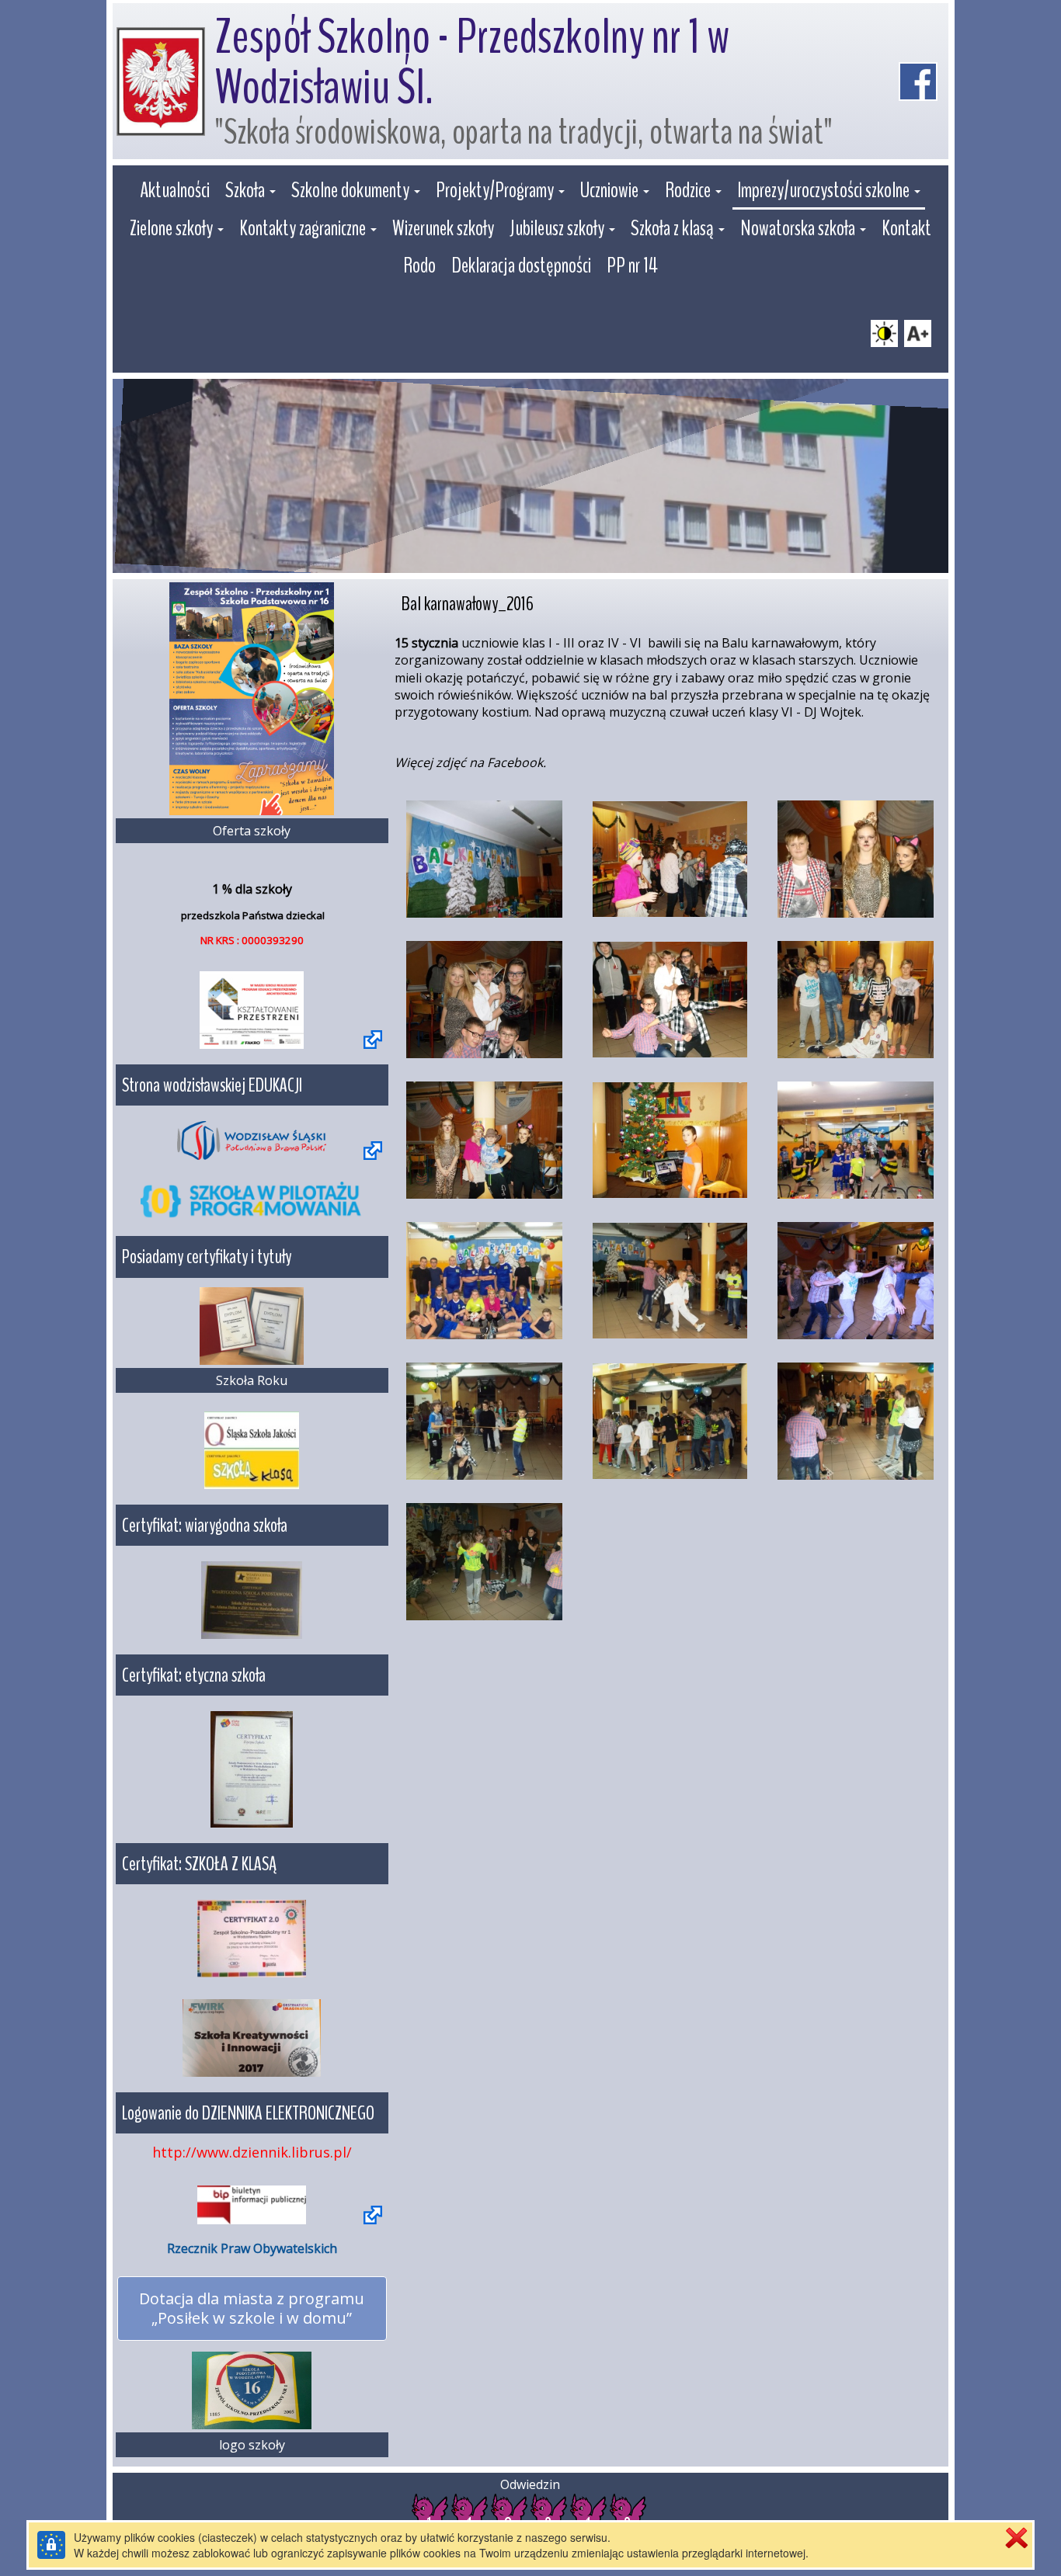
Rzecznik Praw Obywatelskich (252, 2248)
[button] (250, 192)
